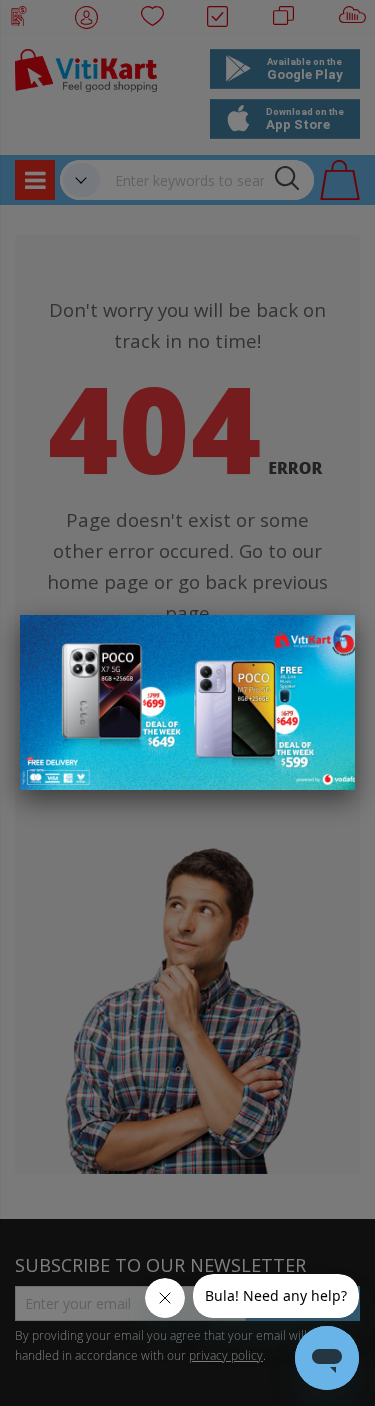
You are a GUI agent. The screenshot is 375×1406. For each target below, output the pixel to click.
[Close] (327, 641)
